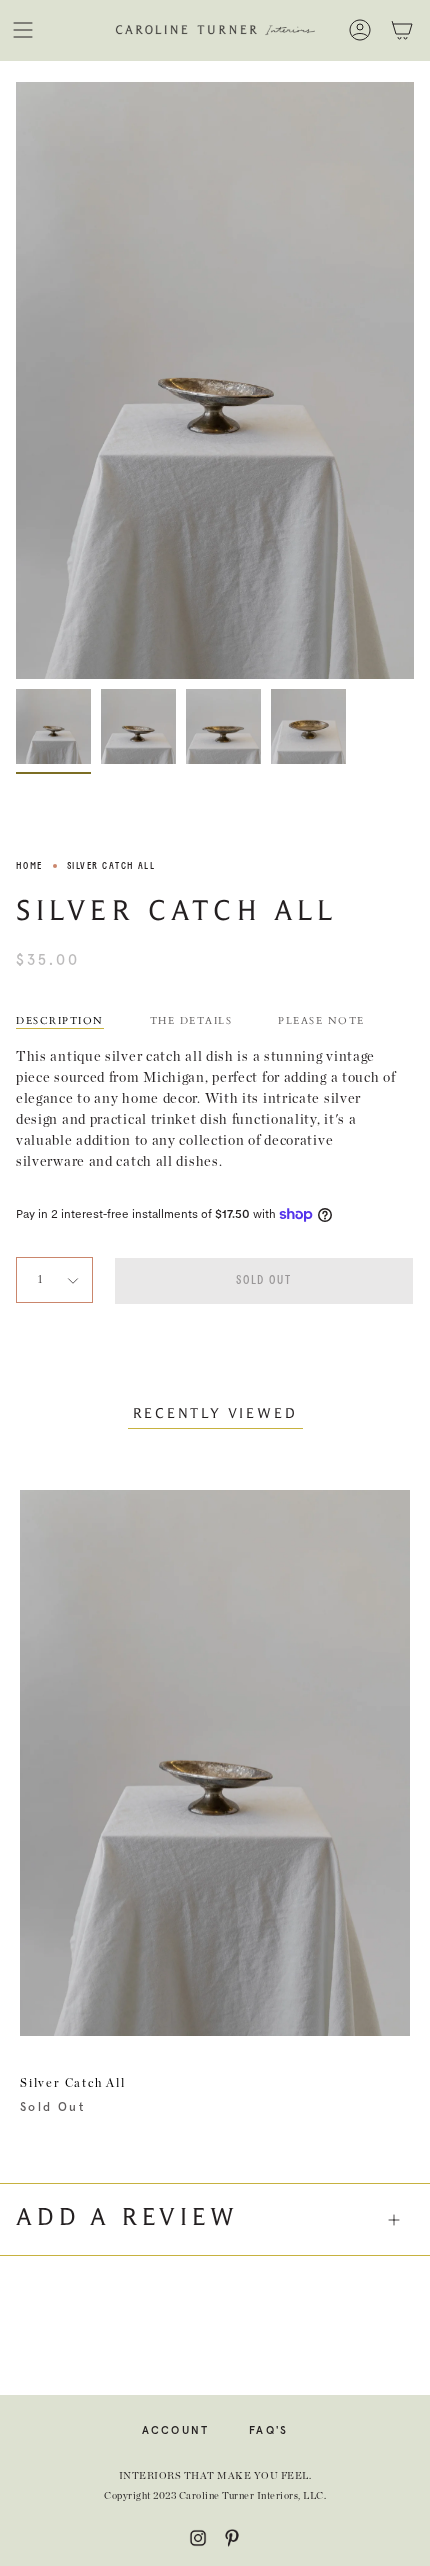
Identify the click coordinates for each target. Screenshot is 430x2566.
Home (29, 866)
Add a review (127, 2219)
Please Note (321, 1021)
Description (60, 1021)
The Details (191, 1021)
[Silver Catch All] (53, 726)
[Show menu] (23, 30)
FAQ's (268, 2430)
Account (176, 2430)
